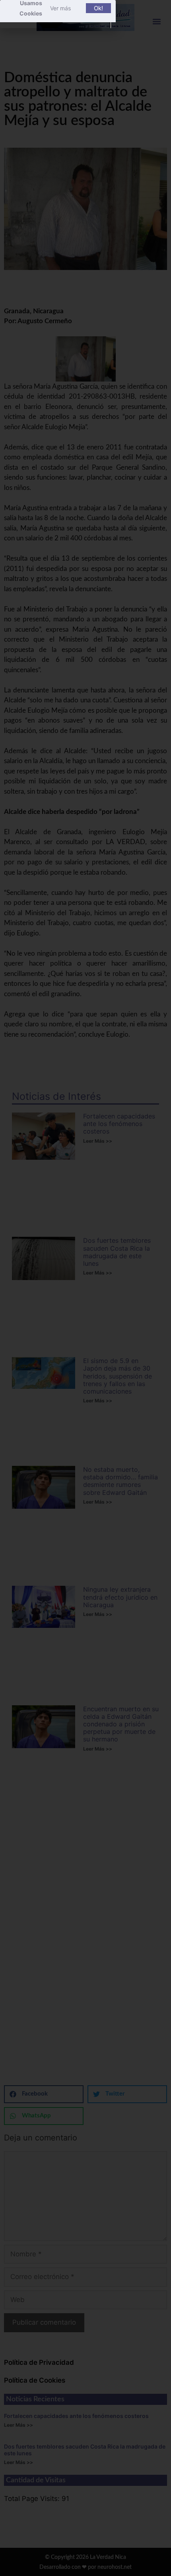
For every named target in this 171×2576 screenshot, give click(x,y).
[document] (85, 1288)
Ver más (60, 8)
